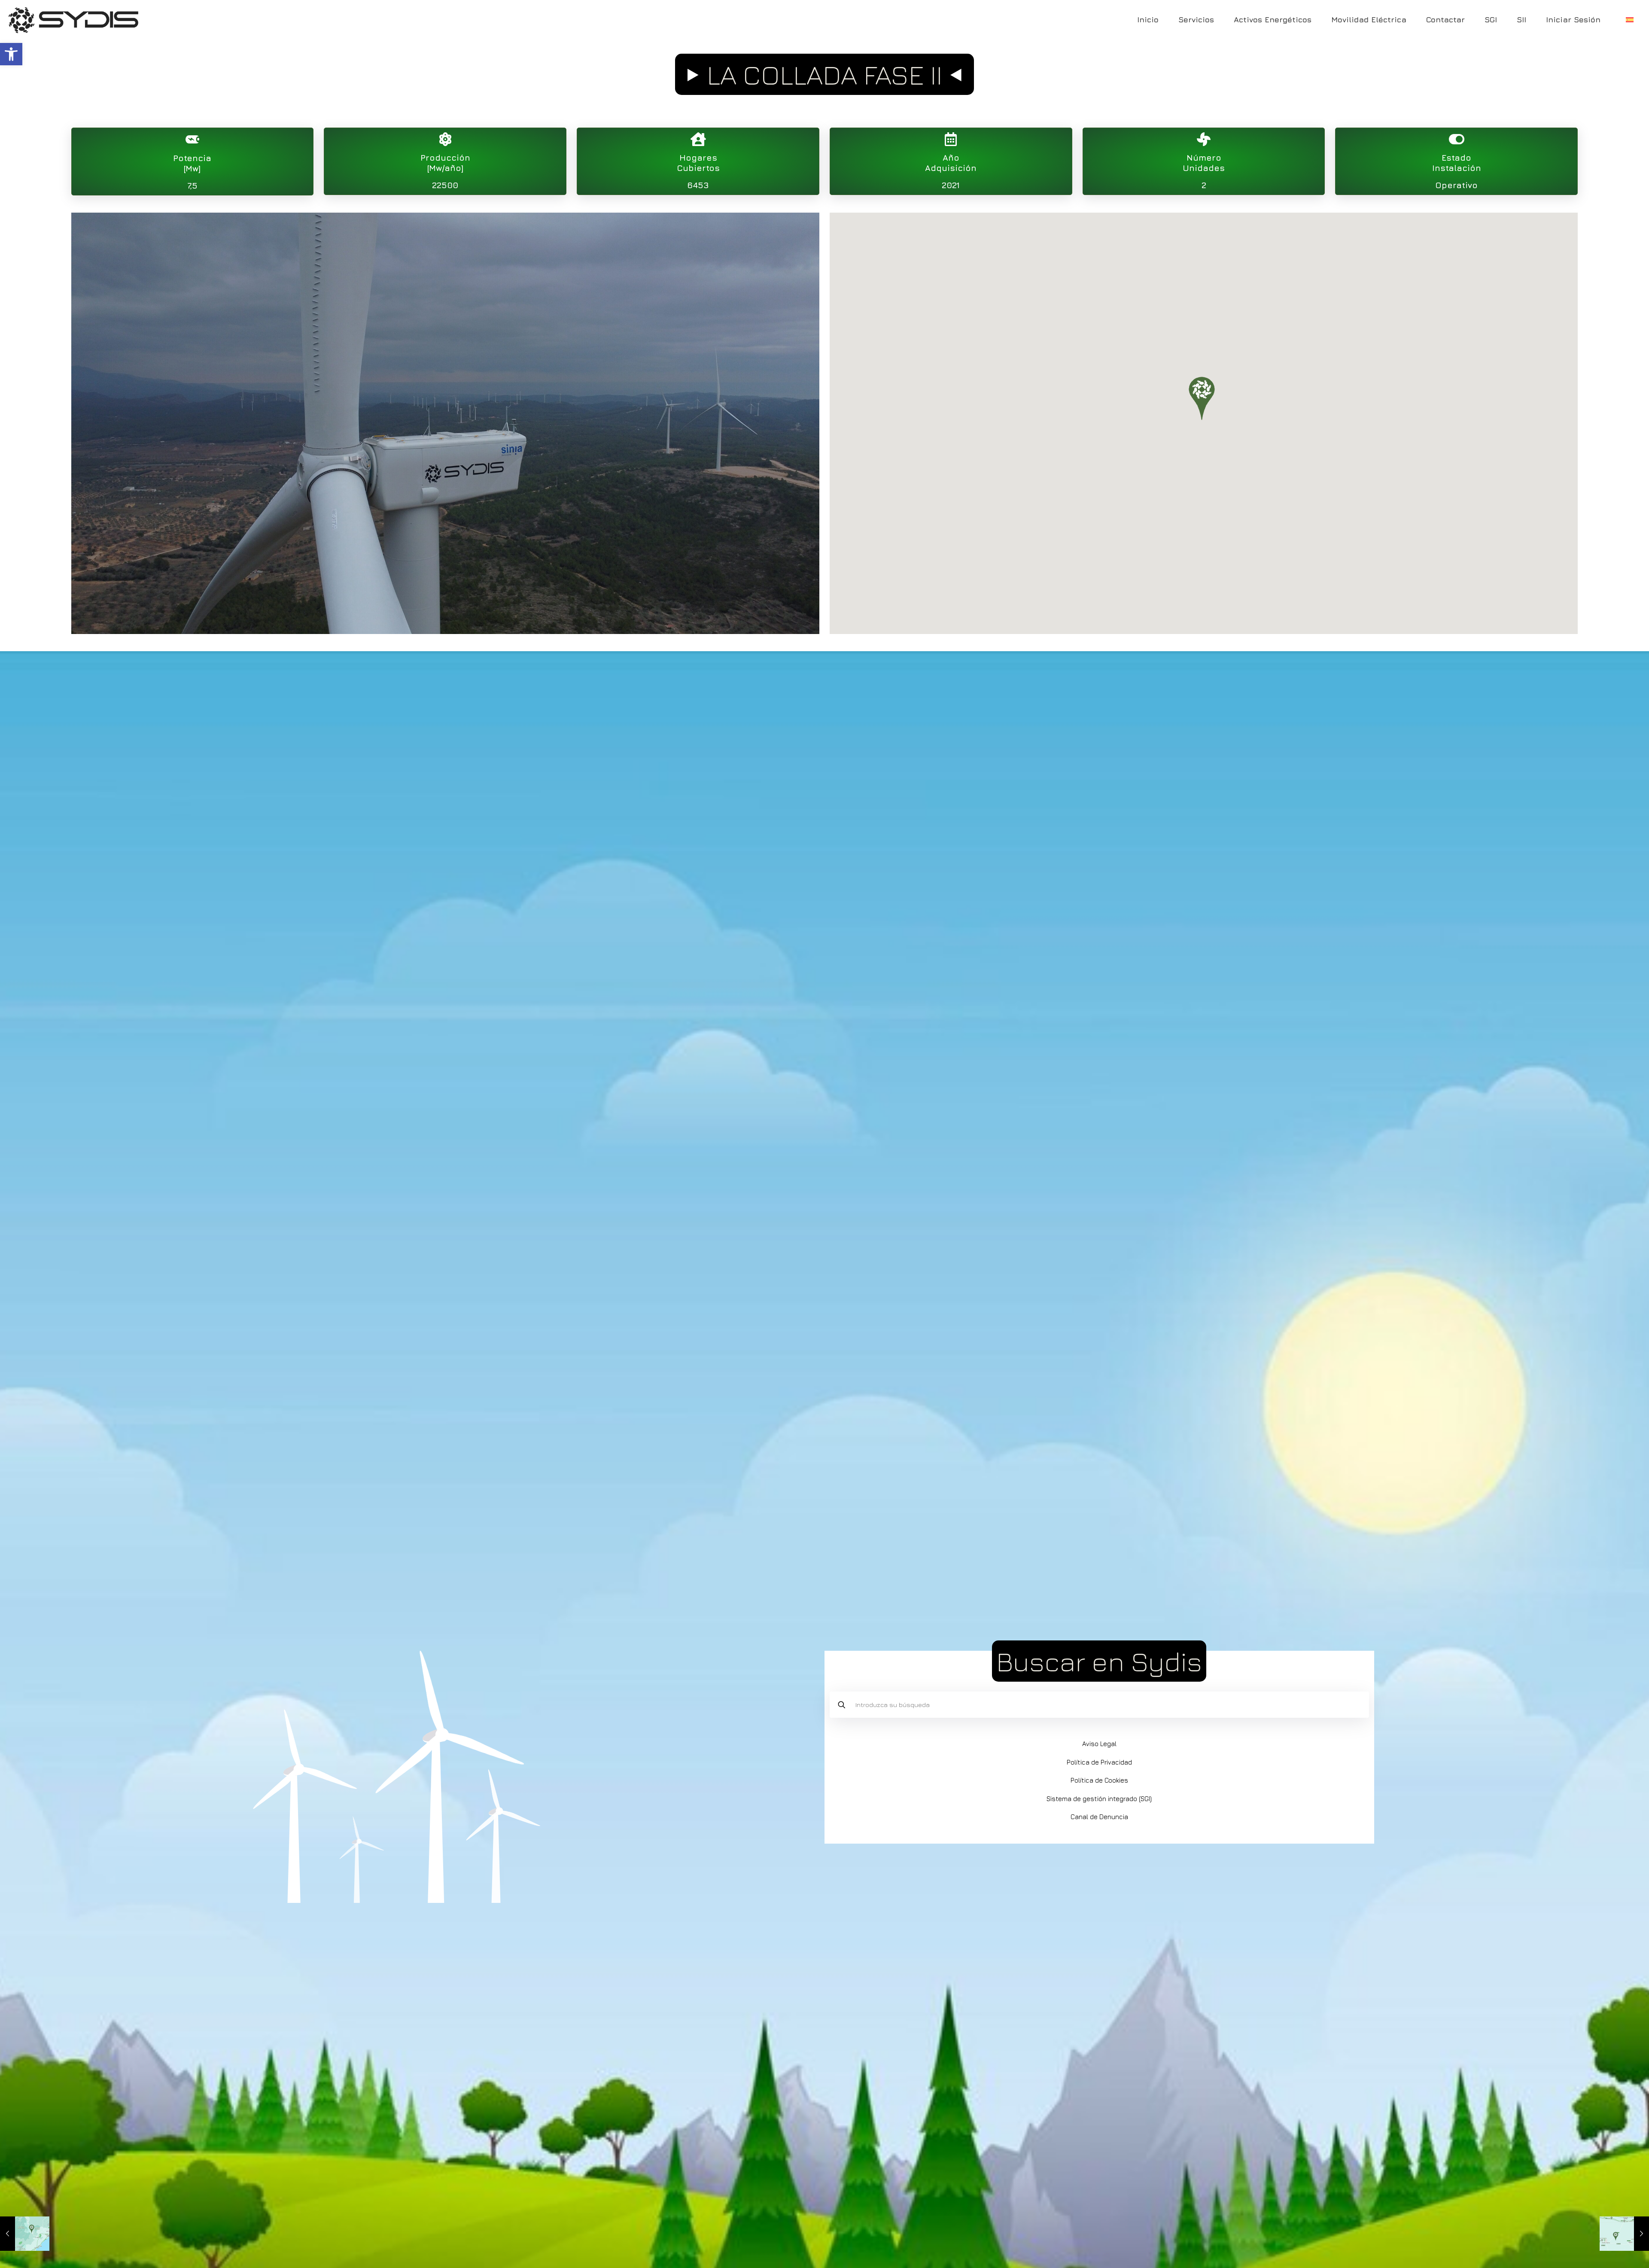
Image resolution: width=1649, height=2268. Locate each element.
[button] (11, 54)
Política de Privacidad (1099, 1762)
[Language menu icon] (1630, 20)
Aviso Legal (1099, 1744)
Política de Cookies (1099, 1780)
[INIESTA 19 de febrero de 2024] (1624, 2234)
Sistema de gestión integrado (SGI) (1099, 1799)
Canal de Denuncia (1099, 1817)
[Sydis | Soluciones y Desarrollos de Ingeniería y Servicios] (73, 19)
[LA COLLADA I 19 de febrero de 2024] (25, 2234)
